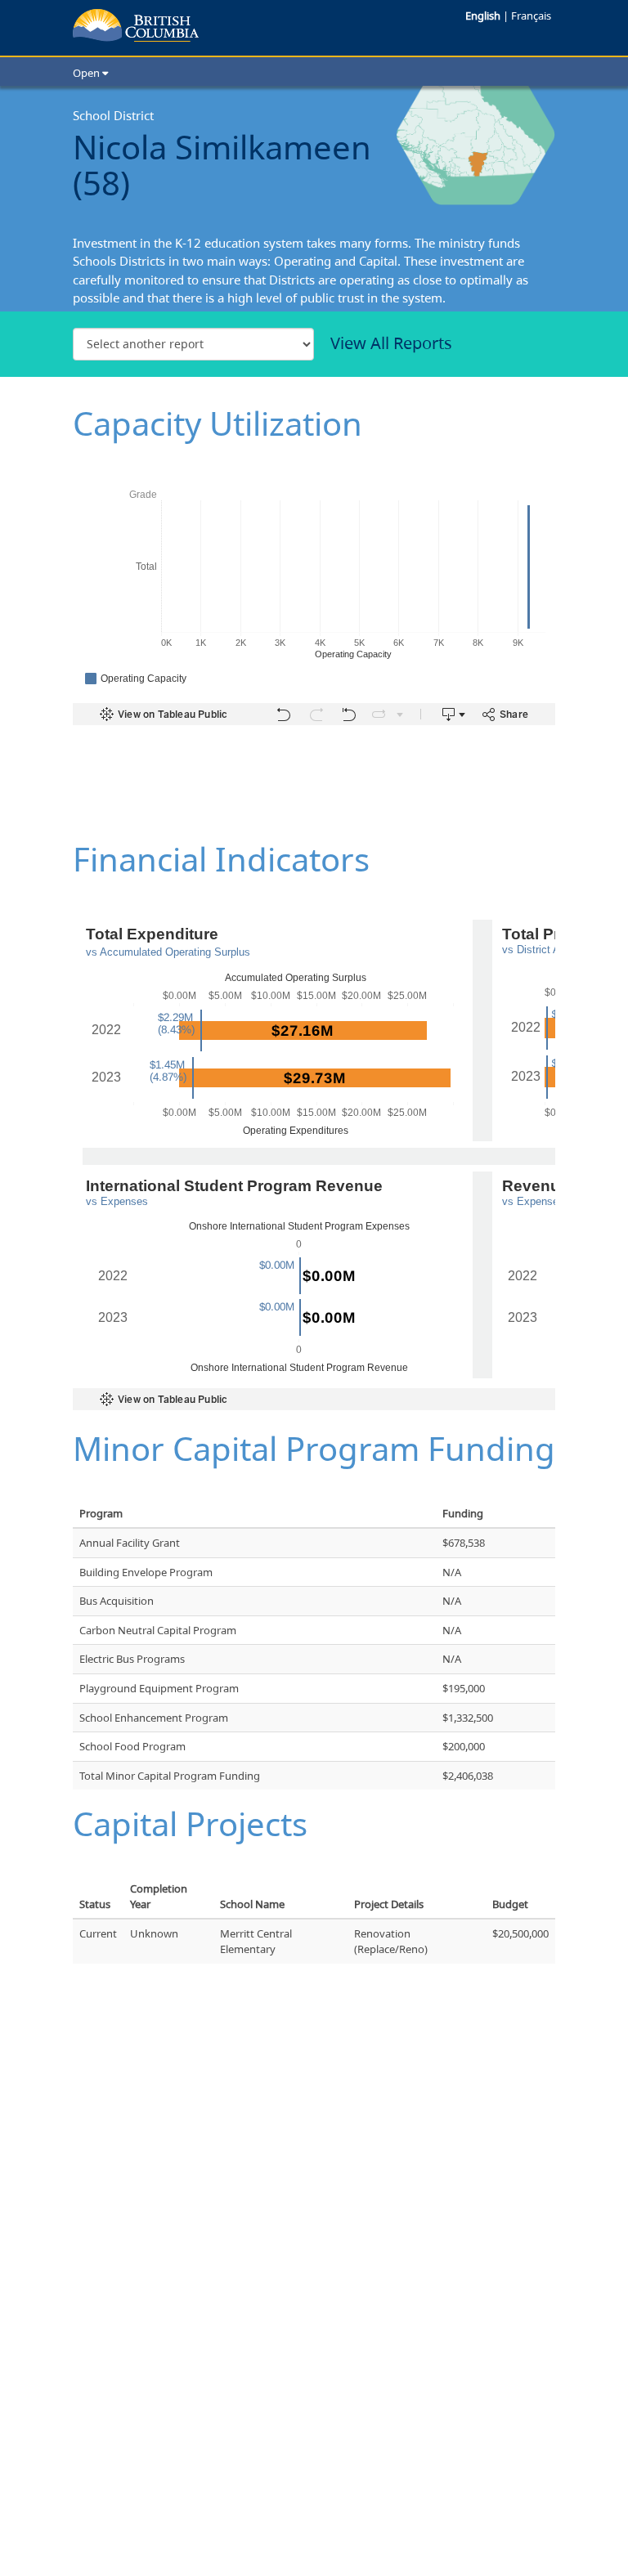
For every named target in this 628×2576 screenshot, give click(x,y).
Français (531, 16)
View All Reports (391, 343)
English (484, 16)
